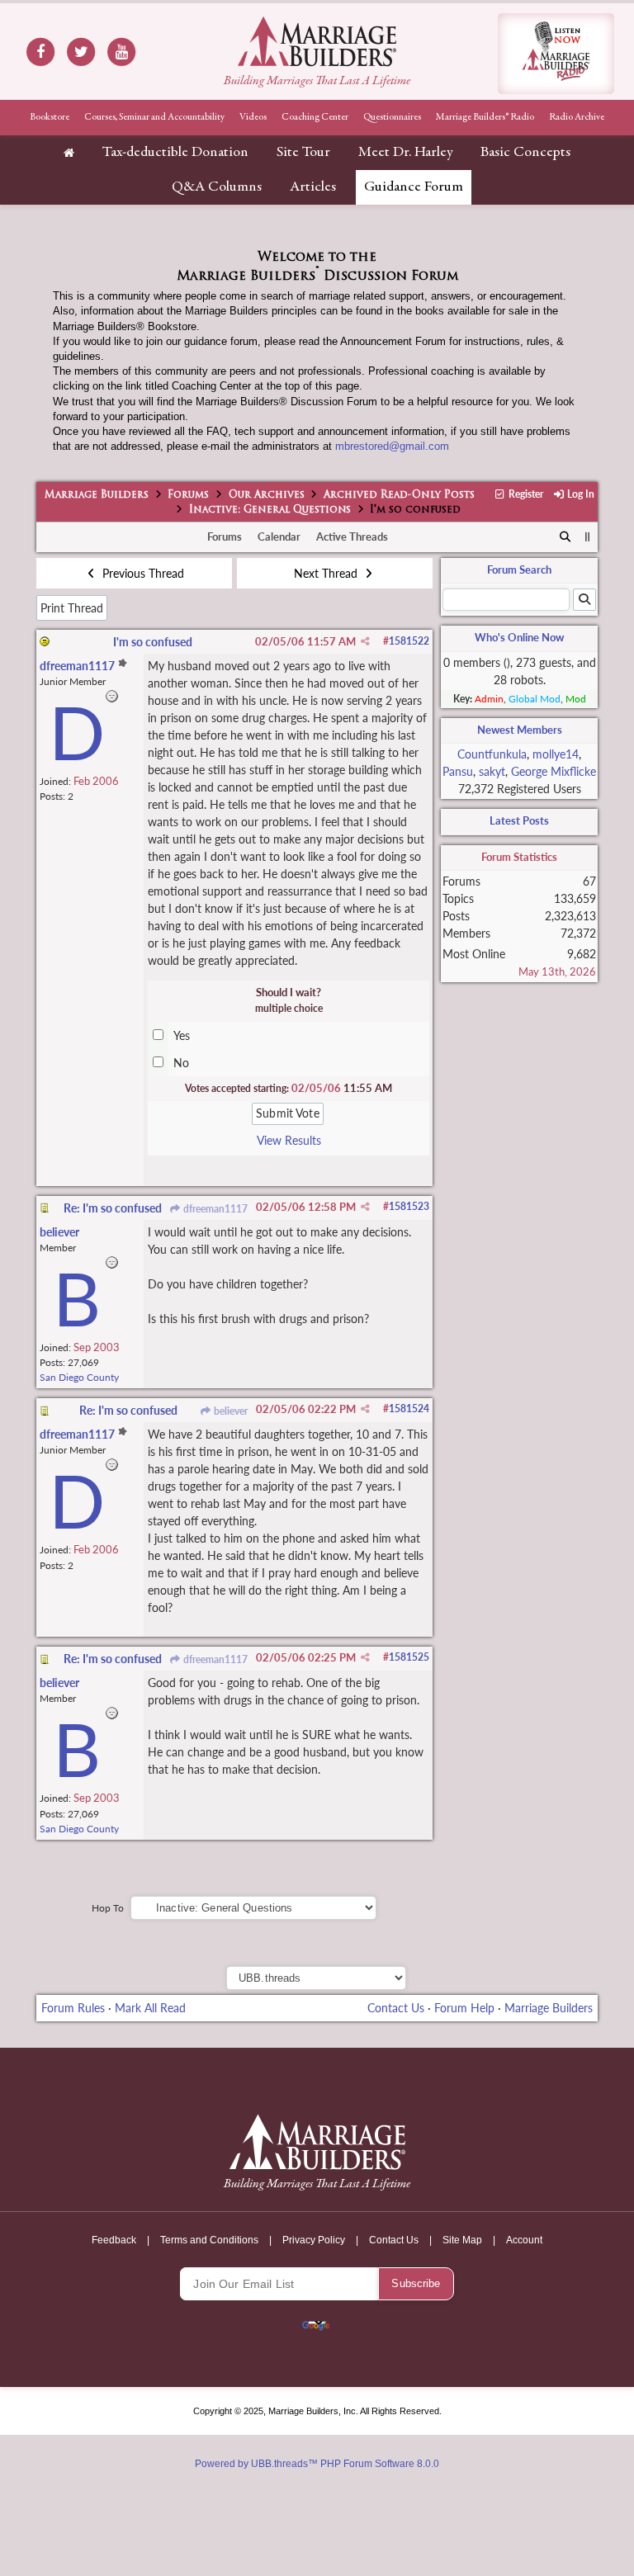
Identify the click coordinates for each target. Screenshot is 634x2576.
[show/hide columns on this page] (588, 536)
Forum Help (464, 2008)
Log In (580, 494)
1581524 (409, 1409)
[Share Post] (365, 641)
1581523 (409, 1206)
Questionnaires (392, 117)
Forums (188, 495)
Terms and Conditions (209, 2240)
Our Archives (267, 495)
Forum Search (519, 570)
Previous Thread (142, 573)
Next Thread (327, 573)
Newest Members (520, 730)
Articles (313, 187)
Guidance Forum (414, 187)
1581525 (409, 1657)
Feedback (114, 2240)
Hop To (108, 1908)
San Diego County (79, 1377)
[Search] (565, 537)
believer (229, 1411)
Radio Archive (577, 117)
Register (525, 494)
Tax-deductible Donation (175, 153)
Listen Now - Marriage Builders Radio (556, 54)
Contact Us (396, 2008)
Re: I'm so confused (113, 1208)
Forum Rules (73, 2008)
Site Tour (303, 153)
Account (524, 2240)
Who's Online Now (519, 637)
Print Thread (72, 608)
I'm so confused (153, 642)
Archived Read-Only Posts (399, 495)
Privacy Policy (314, 2240)
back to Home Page (317, 41)
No (181, 1063)
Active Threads (352, 536)
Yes (182, 1035)
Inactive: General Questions (270, 510)
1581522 (409, 641)
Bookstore (50, 117)
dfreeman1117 (214, 1209)
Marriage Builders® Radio (485, 117)
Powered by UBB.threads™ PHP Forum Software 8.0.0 (317, 2464)
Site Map (462, 2240)
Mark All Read (150, 2008)
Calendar (279, 536)
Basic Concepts (525, 153)
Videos (253, 117)
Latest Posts (519, 820)
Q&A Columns (217, 187)
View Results (289, 1140)
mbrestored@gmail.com (392, 446)
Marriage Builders (97, 495)
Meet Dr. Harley (405, 153)
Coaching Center (315, 117)
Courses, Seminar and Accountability (154, 117)
